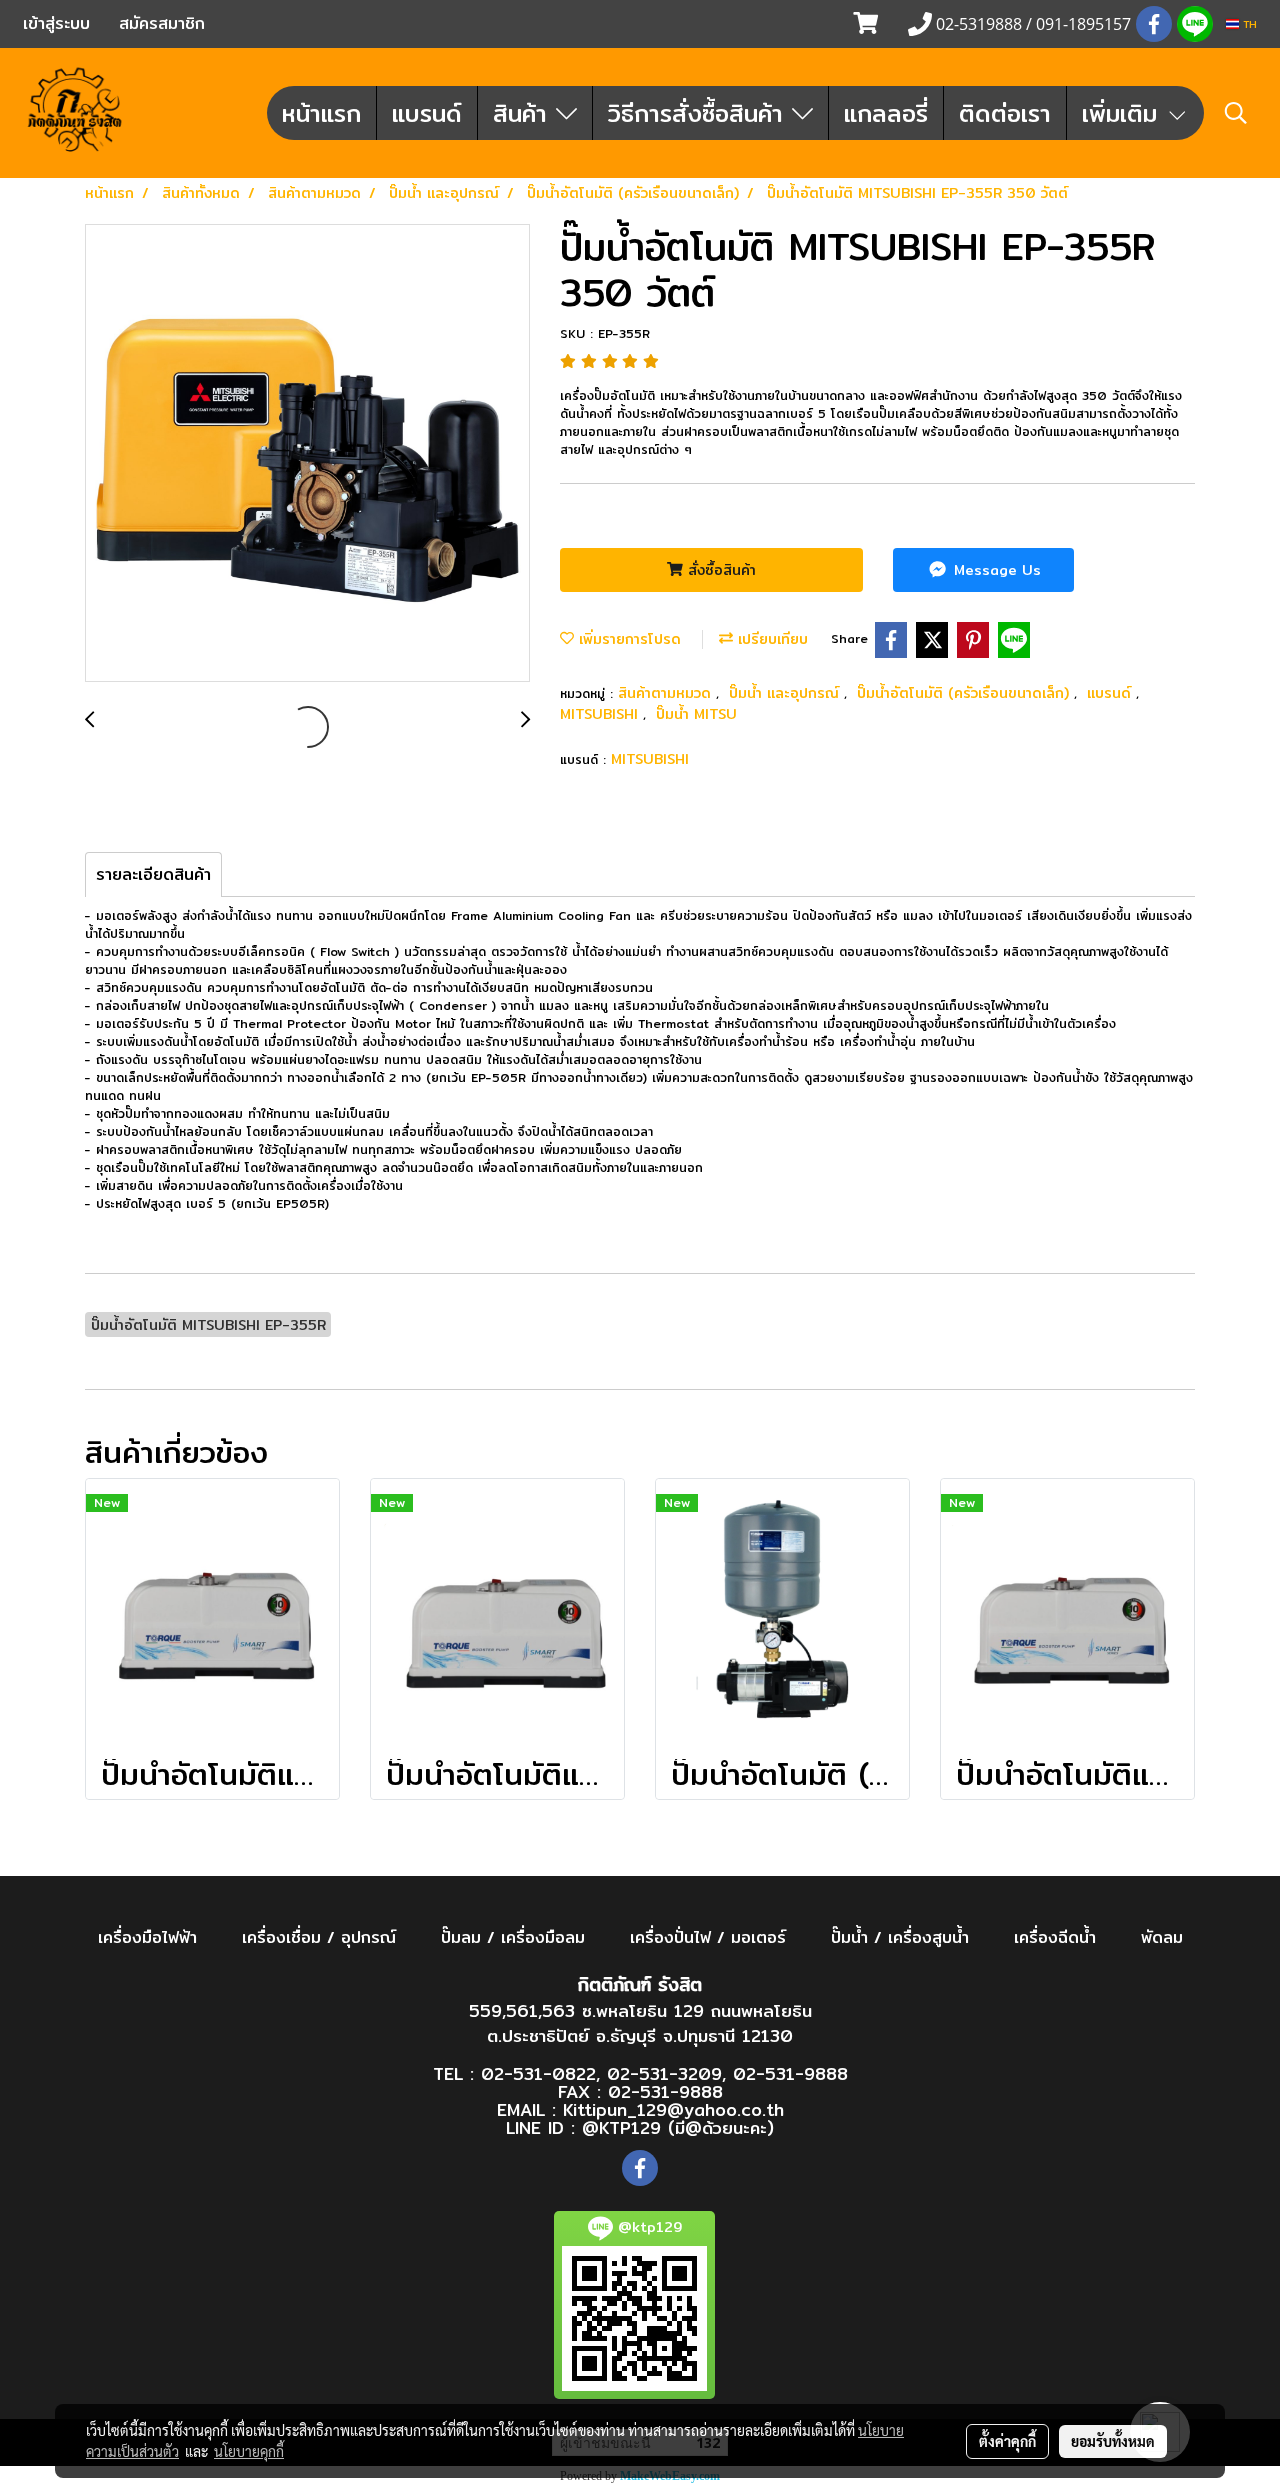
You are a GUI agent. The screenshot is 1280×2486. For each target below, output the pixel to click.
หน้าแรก (321, 113)
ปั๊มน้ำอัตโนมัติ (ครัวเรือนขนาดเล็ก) (965, 693)
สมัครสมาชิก (162, 23)
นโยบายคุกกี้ (249, 2451)
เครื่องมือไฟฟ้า (147, 1937)
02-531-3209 (664, 2073)
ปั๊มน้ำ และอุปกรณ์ (786, 693)
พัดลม (1162, 1937)
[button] (1236, 113)
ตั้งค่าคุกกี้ (1007, 2441)
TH (1248, 24)
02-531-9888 (790, 2073)
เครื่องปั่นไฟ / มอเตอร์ (708, 1937)
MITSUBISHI (601, 714)
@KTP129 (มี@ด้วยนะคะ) (678, 2127)
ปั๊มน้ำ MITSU (696, 714)
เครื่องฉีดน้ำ (1055, 1937)
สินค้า (524, 113)
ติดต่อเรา (1005, 113)
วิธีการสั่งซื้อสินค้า (700, 113)
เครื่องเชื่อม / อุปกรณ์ (319, 1937)
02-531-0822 (538, 2073)
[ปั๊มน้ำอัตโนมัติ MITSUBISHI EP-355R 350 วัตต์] (307, 454)
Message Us (995, 570)
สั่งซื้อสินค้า (719, 570)
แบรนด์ (427, 113)
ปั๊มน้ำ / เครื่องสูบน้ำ (900, 1937)
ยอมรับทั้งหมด (1113, 2441)
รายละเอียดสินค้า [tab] (153, 874)
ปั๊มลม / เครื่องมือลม (513, 1937)
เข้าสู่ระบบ (56, 23)
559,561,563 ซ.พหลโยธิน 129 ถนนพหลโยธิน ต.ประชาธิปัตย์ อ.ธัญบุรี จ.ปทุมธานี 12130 (640, 2023)
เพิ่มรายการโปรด (627, 639)
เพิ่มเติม (1124, 113)
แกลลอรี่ (886, 113)
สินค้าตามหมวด (667, 693)
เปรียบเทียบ (770, 639)
